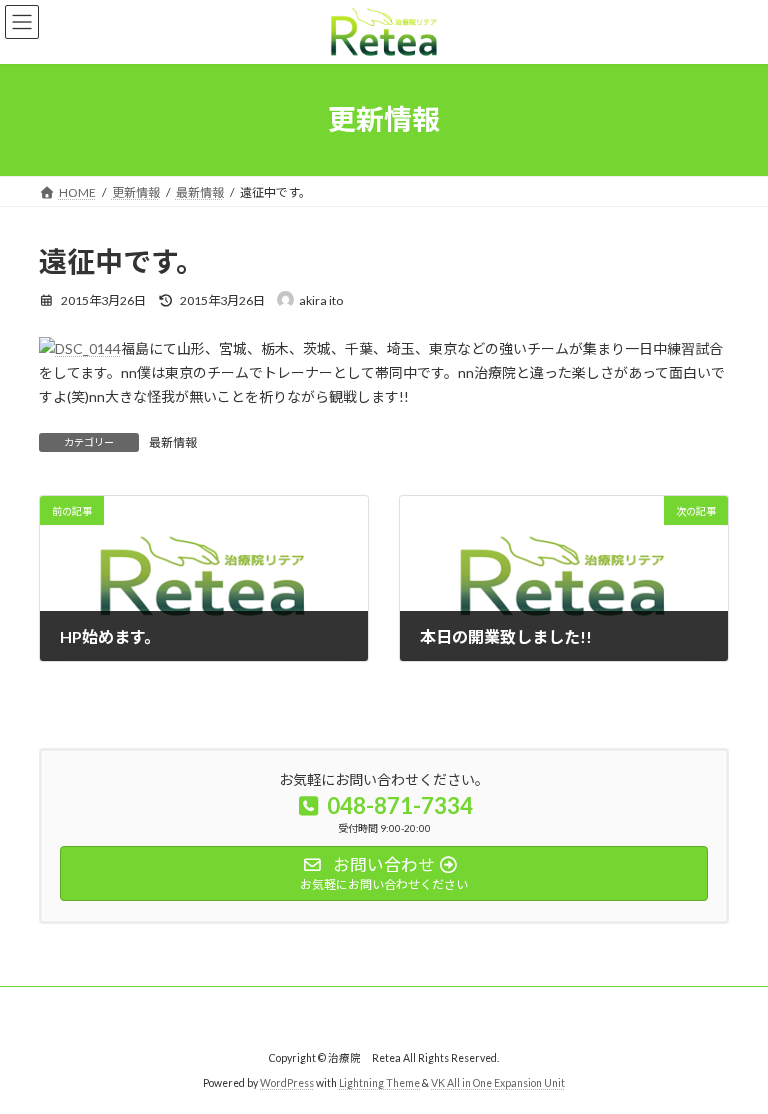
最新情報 (173, 442)
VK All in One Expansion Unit (498, 1083)
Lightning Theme (379, 1083)
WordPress (287, 1083)
